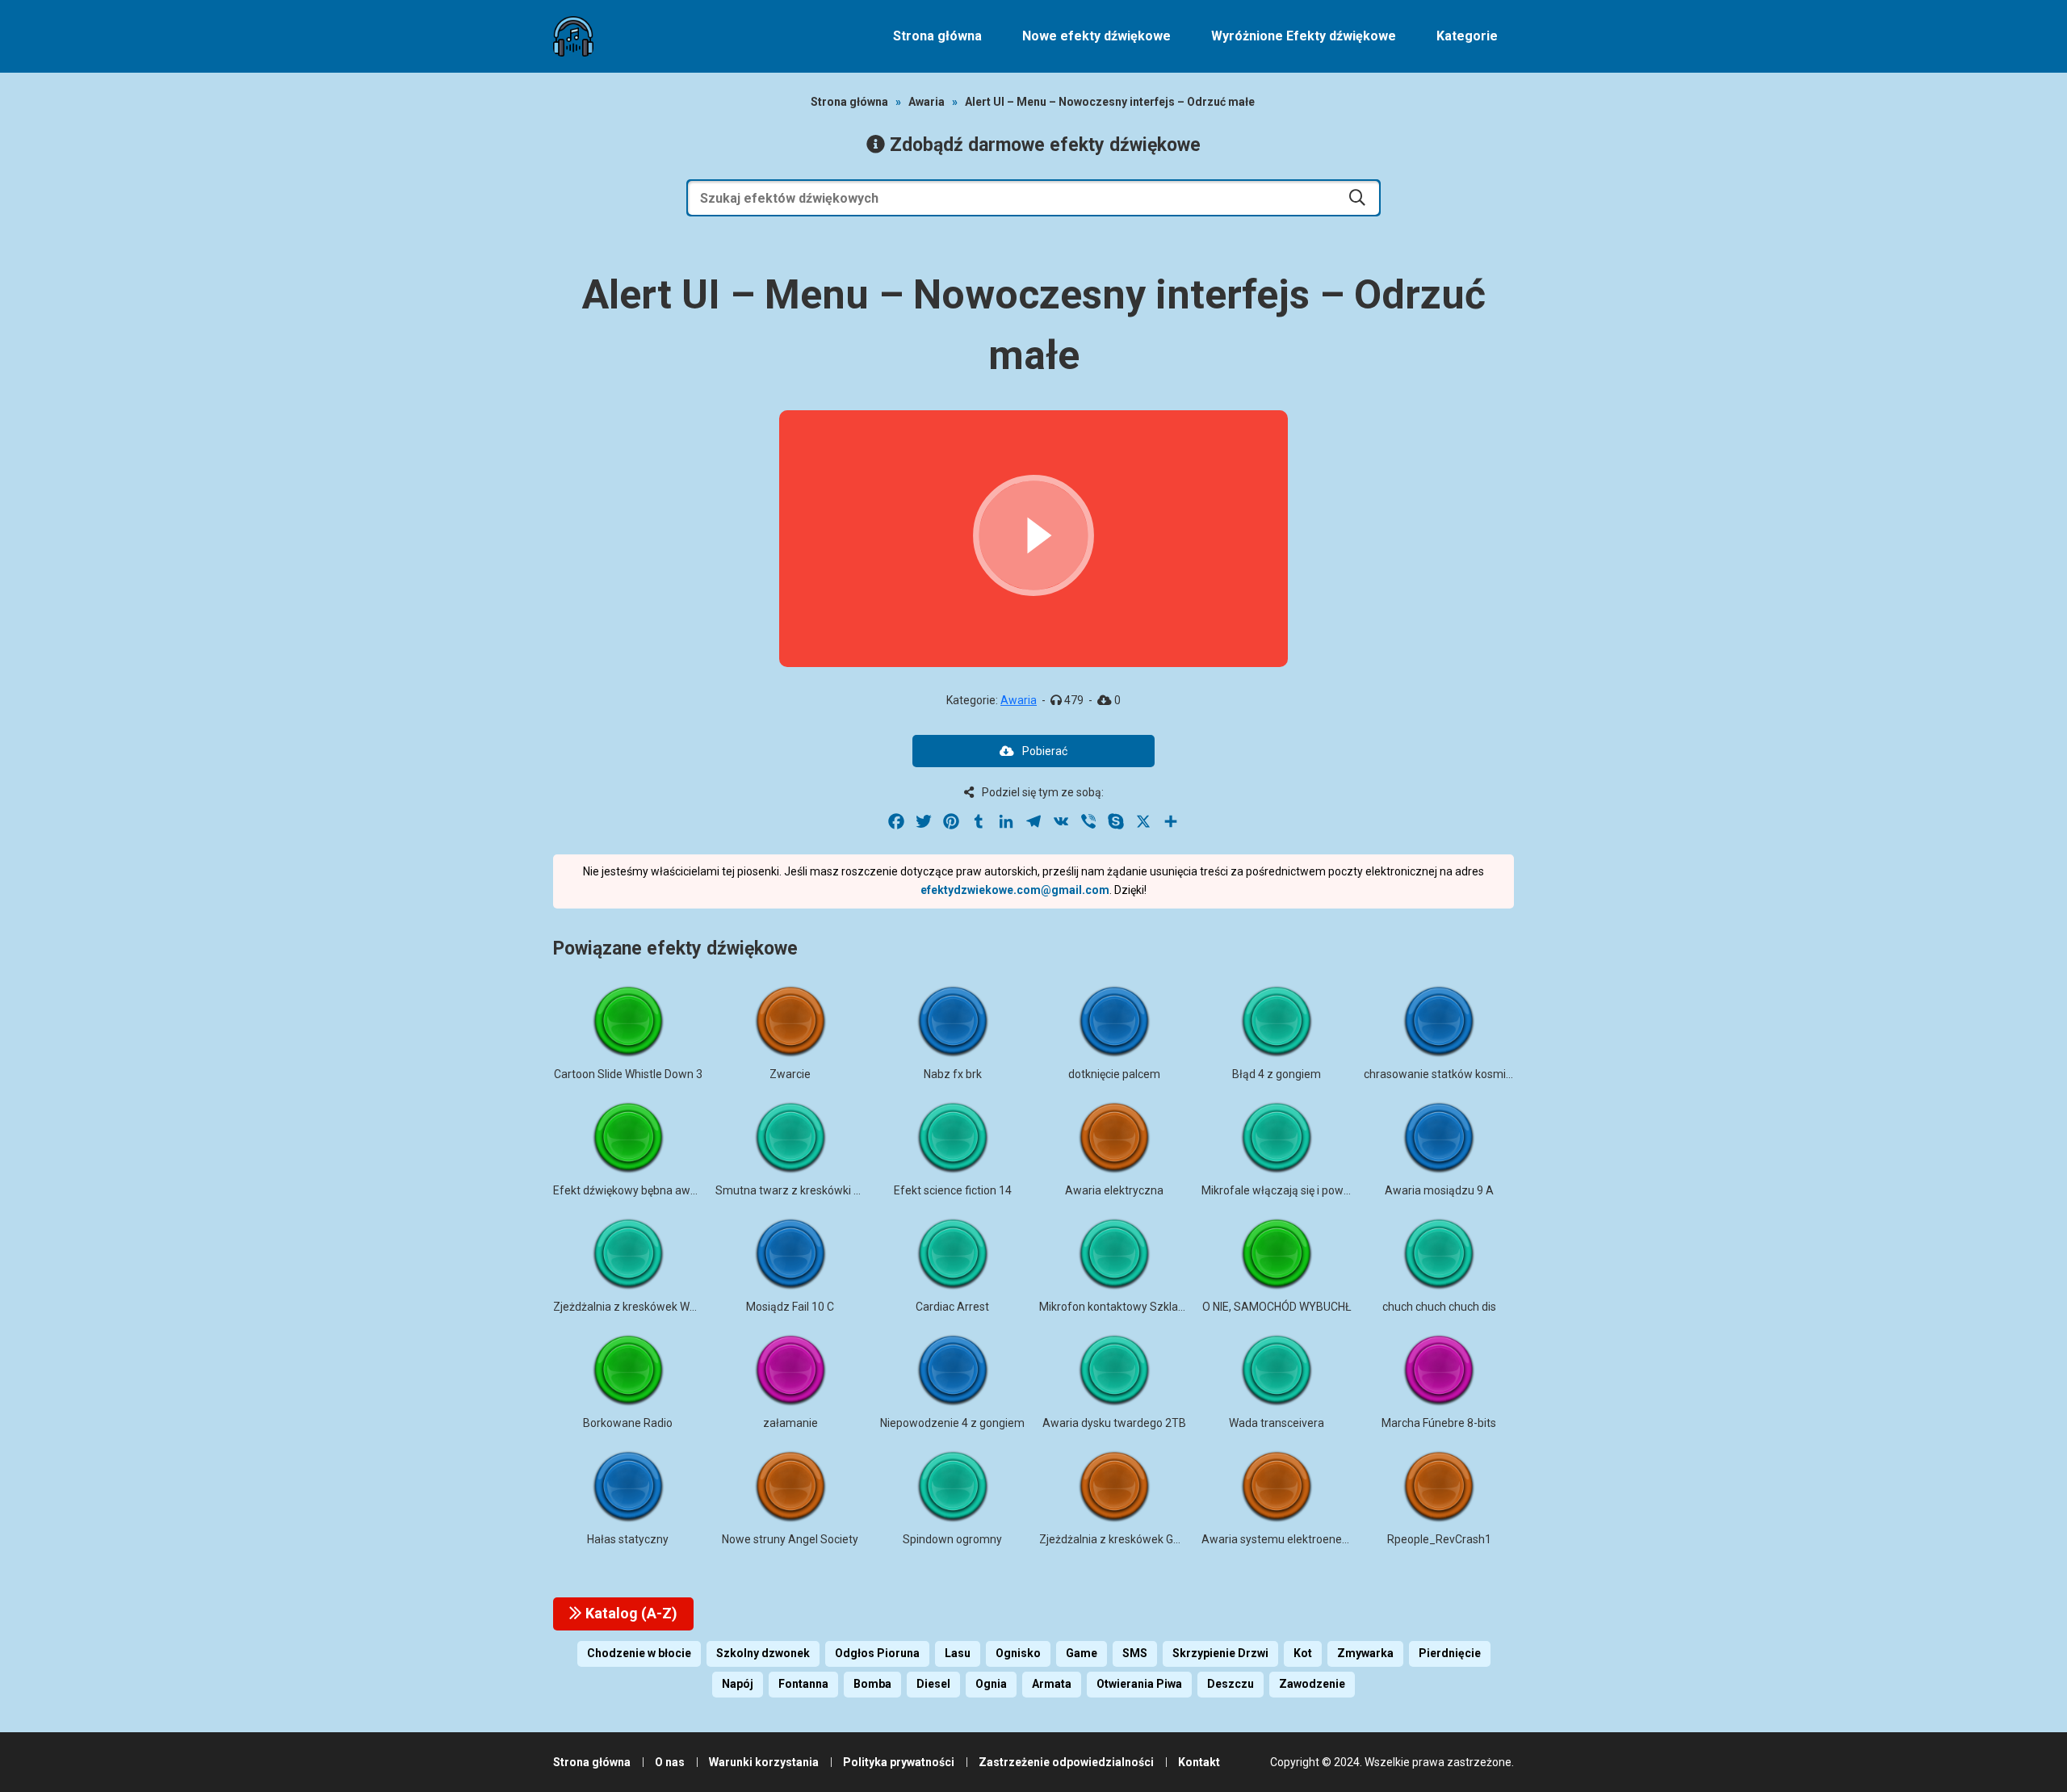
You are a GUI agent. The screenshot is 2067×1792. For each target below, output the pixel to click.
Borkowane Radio (628, 1423)
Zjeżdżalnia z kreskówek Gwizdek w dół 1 (1144, 1539)
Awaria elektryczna (1114, 1190)
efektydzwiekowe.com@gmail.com (1015, 890)
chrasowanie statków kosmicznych (1453, 1074)
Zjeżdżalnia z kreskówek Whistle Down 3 (655, 1307)
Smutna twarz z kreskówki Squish (802, 1190)
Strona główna (937, 36)
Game (1082, 1653)
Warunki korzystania (764, 1762)
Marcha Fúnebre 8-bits (1439, 1423)
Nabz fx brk (953, 1074)
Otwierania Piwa (1139, 1684)
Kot (1303, 1653)
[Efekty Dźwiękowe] (573, 36)
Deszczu (1231, 1684)
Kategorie (1467, 36)
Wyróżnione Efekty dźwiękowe (1304, 36)
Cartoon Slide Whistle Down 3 (628, 1074)
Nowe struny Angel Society (790, 1539)
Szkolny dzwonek (763, 1653)
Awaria (927, 102)
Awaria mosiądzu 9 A (1439, 1190)
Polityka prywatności (899, 1762)
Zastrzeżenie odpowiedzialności (1066, 1762)
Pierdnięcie (1450, 1653)
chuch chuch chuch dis (1439, 1307)
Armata (1052, 1684)
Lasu (958, 1653)
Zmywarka (1365, 1653)
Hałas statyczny (628, 1539)
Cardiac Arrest (952, 1307)
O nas (670, 1762)
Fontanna (803, 1684)
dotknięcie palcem (1114, 1074)
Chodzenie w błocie (639, 1653)
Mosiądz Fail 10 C (790, 1307)
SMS (1135, 1653)
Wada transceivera (1277, 1423)
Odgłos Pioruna (877, 1653)
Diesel (933, 1684)
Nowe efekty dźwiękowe (1096, 36)
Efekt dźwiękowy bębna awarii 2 (634, 1190)
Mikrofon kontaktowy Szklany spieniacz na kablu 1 (1167, 1307)
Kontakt (1199, 1762)
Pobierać (1045, 751)
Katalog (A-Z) (630, 1613)
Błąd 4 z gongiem (1277, 1074)
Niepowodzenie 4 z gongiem (952, 1423)
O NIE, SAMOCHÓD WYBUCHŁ (1277, 1307)
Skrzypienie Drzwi (1220, 1653)
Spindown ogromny (952, 1539)
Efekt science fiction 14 (953, 1190)
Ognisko (1018, 1653)
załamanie (790, 1423)
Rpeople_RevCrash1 (1439, 1539)
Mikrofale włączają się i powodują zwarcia (1308, 1190)
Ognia (991, 1684)
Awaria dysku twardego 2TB (1114, 1423)
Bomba (872, 1684)
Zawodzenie (1312, 1684)
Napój (738, 1684)
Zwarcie (790, 1074)
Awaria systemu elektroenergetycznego (1304, 1539)
